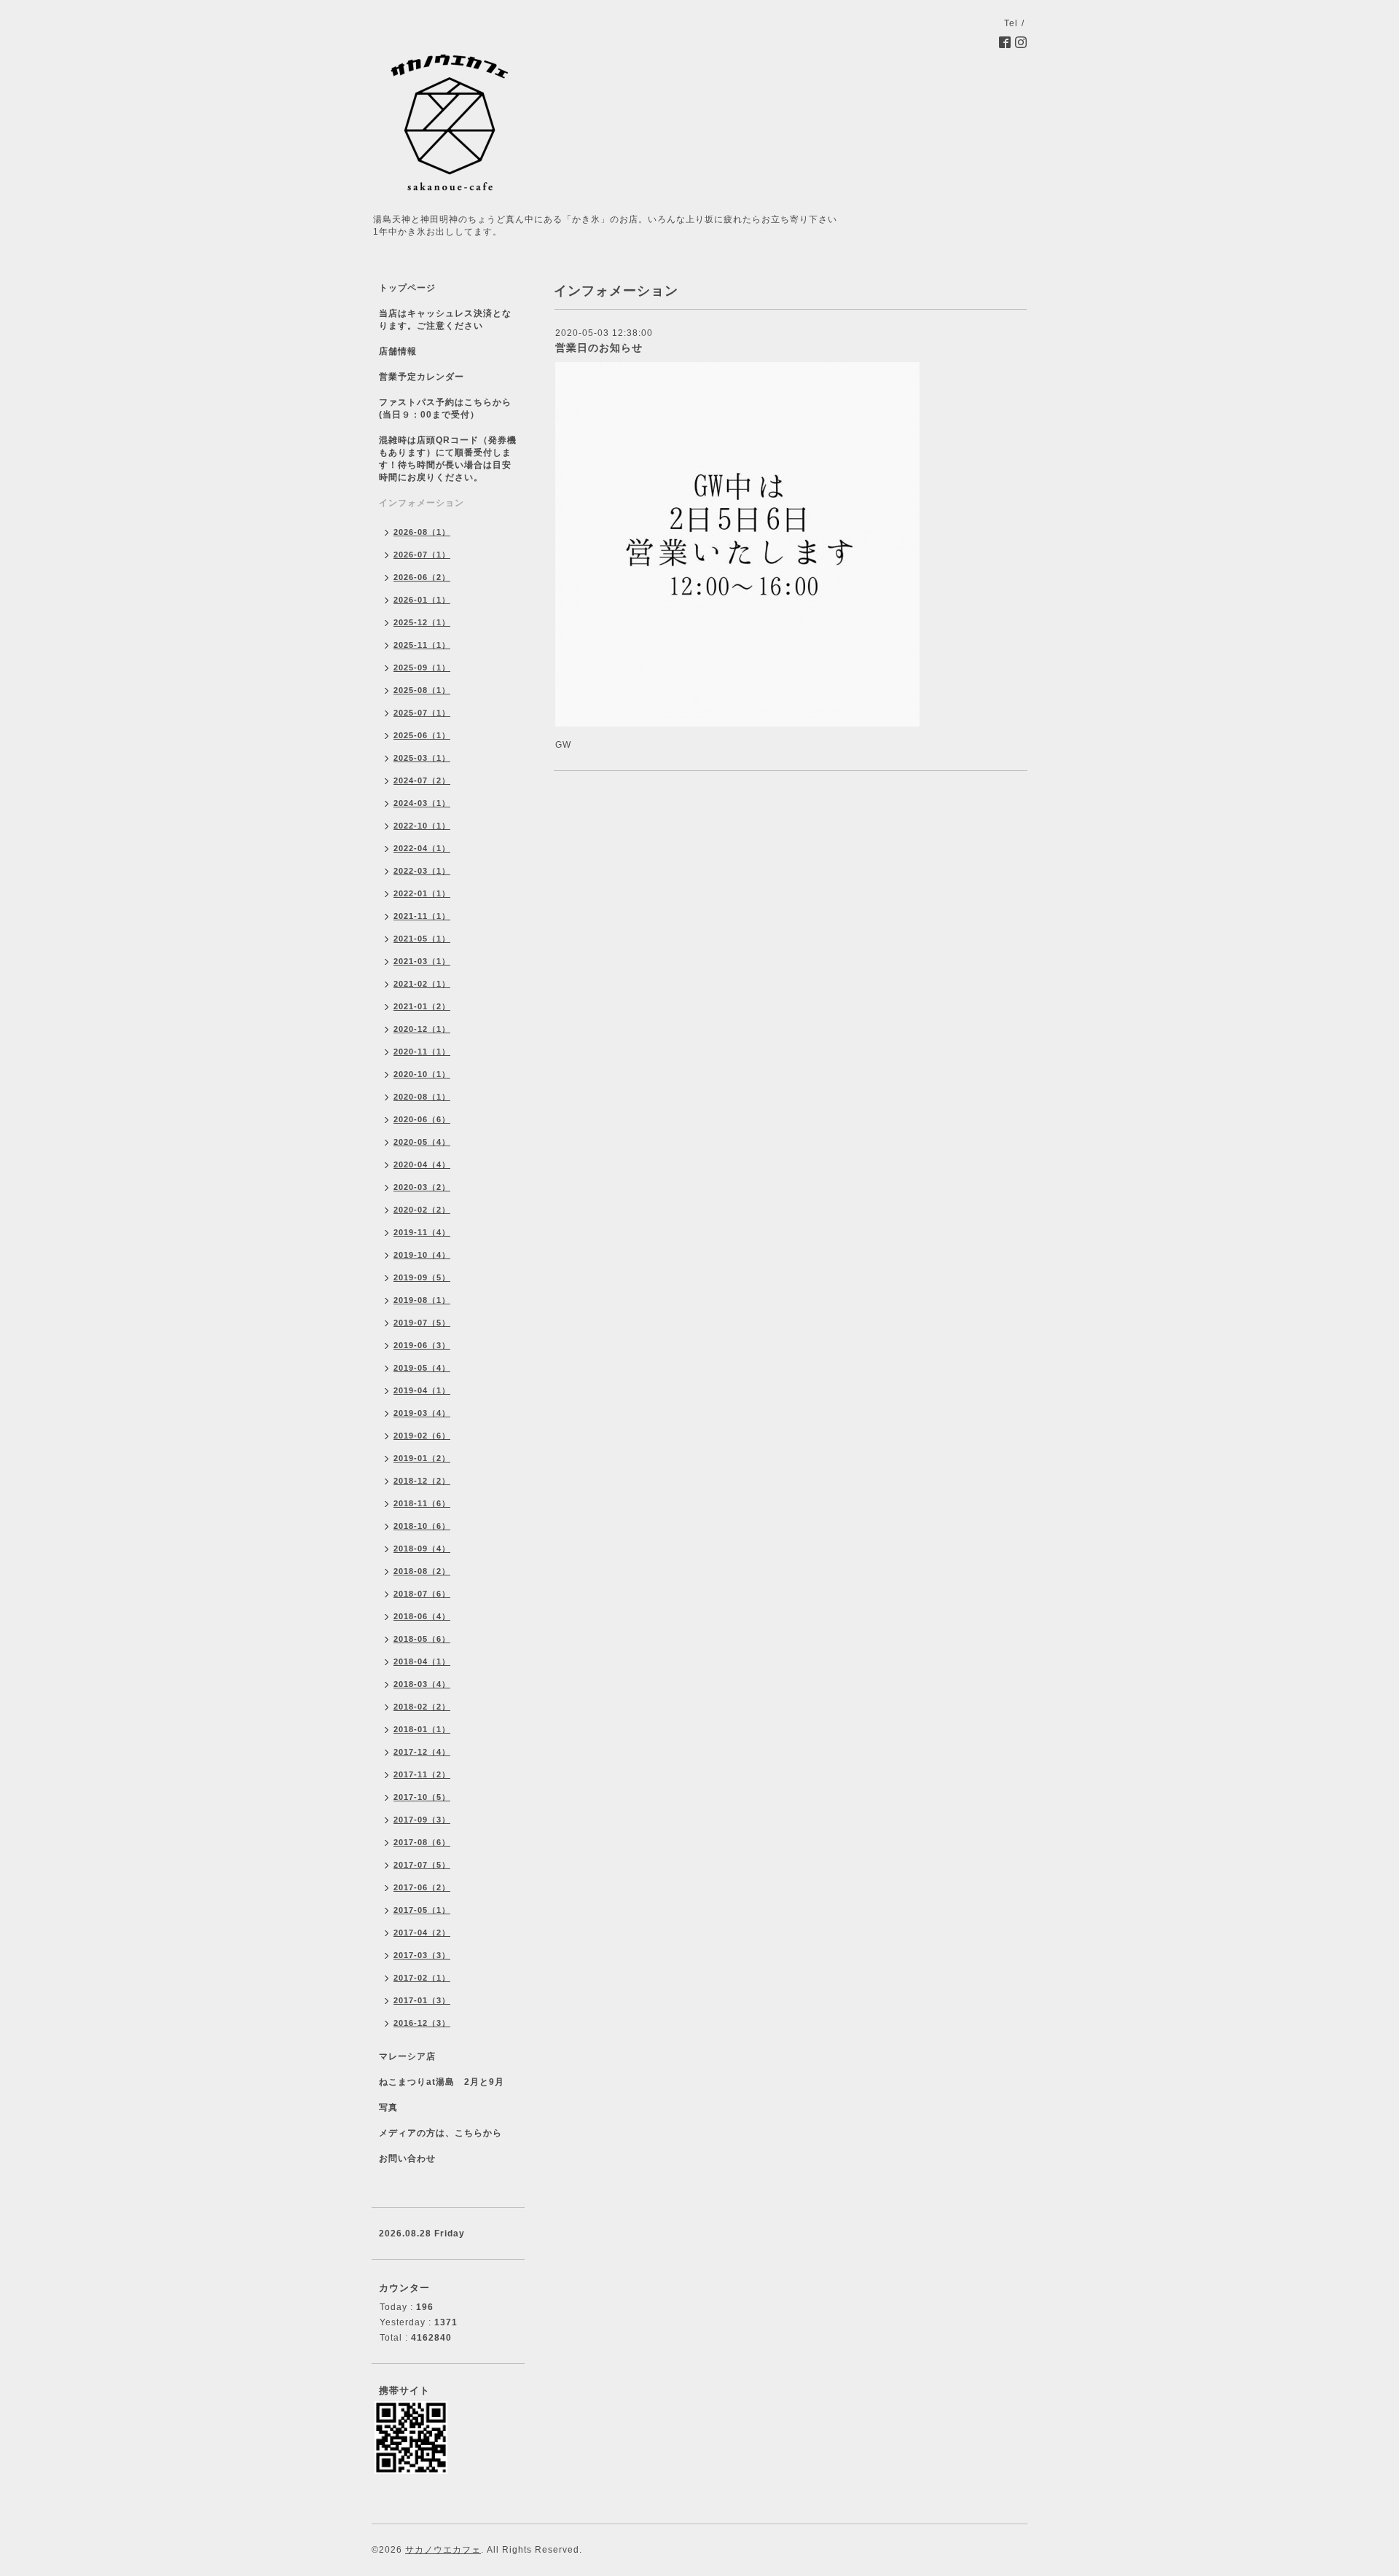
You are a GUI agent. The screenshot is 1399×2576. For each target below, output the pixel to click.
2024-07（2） (422, 780)
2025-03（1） (422, 758)
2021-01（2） (422, 1006)
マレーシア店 (407, 2056)
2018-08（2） (422, 1571)
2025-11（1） (422, 645)
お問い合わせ (407, 2158)
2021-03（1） (422, 961)
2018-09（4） (422, 1549)
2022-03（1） (422, 871)
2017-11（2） (422, 1774)
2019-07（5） (422, 1323)
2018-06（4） (422, 1616)
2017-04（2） (422, 1933)
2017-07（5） (422, 1865)
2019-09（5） (422, 1277)
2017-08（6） (422, 1842)
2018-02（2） (422, 1707)
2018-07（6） (422, 1594)
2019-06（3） (422, 1345)
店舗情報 (398, 351)
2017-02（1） (422, 1978)
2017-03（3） (422, 1955)
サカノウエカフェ (443, 2550)
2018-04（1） (422, 1661)
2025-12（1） (422, 622)
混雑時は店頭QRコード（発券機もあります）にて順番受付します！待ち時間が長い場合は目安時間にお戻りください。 (448, 459)
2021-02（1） (422, 984)
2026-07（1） (422, 555)
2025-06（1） (422, 735)
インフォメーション (422, 503)
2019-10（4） (422, 1255)
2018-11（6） (422, 1503)
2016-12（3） (422, 2023)
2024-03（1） (422, 803)
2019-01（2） (422, 1458)
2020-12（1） (422, 1029)
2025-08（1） (422, 690)
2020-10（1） (422, 1074)
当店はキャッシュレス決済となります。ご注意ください (445, 320)
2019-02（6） (422, 1436)
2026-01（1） (422, 600)
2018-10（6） (422, 1526)
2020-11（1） (422, 1052)
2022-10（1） (422, 826)
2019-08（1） (422, 1300)
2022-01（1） (422, 893)
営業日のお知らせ (599, 348)
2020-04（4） (422, 1164)
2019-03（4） (422, 1413)
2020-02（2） (422, 1210)
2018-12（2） (422, 1481)
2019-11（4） (422, 1232)
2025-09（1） (422, 668)
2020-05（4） (422, 1142)
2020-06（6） (422, 1119)
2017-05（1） (422, 1910)
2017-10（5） (422, 1797)
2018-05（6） (422, 1639)
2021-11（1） (422, 916)
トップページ (407, 288)
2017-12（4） (422, 1752)
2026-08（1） (422, 532)
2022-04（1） (422, 848)
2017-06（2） (422, 1887)
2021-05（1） (422, 939)
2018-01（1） (422, 1729)
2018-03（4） (422, 1684)
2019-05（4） (422, 1368)
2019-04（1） (422, 1390)
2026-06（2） (422, 577)
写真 (388, 2107)
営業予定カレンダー (422, 377)
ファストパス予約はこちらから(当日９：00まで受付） (445, 408)
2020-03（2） (422, 1187)
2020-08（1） (422, 1097)
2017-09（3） (422, 1820)
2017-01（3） (422, 2000)
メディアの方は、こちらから (440, 2133)
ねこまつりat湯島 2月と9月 (442, 2082)
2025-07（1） (422, 713)
